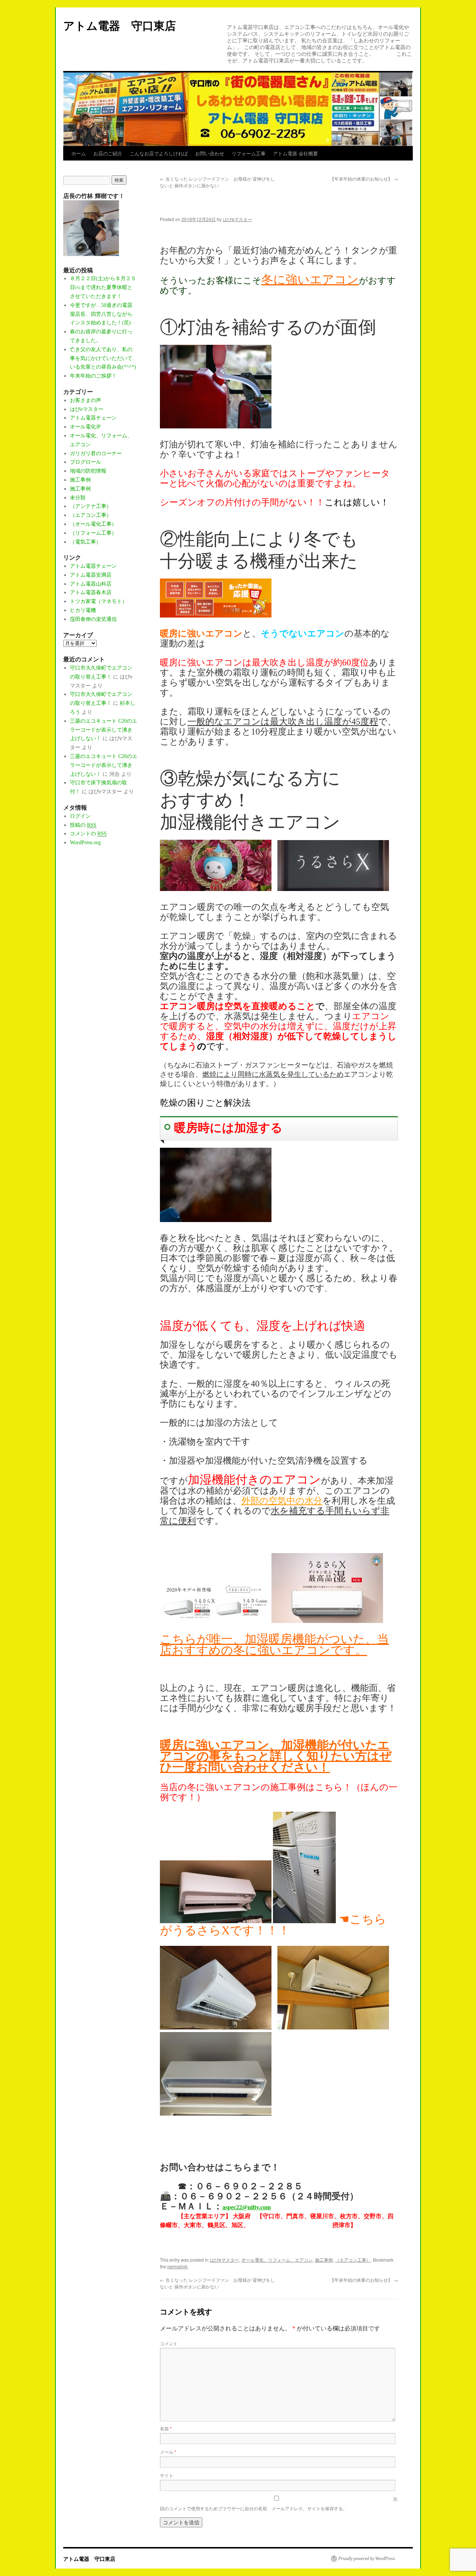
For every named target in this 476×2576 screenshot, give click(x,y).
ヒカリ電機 (83, 610)
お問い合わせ (210, 153)
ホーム (79, 153)
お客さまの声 (86, 400)
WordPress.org (85, 843)
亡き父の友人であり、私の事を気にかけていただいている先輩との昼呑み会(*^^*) (103, 358)
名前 (166, 2428)
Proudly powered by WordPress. (367, 2559)
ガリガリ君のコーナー (96, 453)
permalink (177, 2266)
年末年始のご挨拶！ (93, 376)
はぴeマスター (237, 219)
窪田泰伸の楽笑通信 (93, 619)
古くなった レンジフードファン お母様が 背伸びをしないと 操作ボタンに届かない (217, 182)
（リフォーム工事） (93, 533)
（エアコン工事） (353, 2260)
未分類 (78, 498)
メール (168, 2452)
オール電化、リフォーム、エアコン (277, 2260)
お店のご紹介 (108, 153)
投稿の (83, 825)
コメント (169, 2343)
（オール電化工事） (93, 524)
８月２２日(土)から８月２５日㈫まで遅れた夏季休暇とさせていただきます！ (103, 287)
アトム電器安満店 (91, 575)
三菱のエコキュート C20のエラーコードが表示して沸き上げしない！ (104, 730)
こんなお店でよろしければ (159, 153)
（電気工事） (86, 542)
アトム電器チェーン (93, 418)
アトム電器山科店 (91, 584)
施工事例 (324, 2260)
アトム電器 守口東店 (125, 25)
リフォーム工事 (249, 153)
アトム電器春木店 (91, 592)
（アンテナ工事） (91, 506)
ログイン (80, 816)
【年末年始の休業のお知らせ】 (364, 179)
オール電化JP (85, 427)
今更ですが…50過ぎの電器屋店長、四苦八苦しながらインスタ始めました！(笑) (101, 314)
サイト (167, 2475)
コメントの (88, 834)
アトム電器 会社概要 (295, 153)
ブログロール (86, 462)
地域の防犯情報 (88, 471)
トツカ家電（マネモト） (99, 601)
